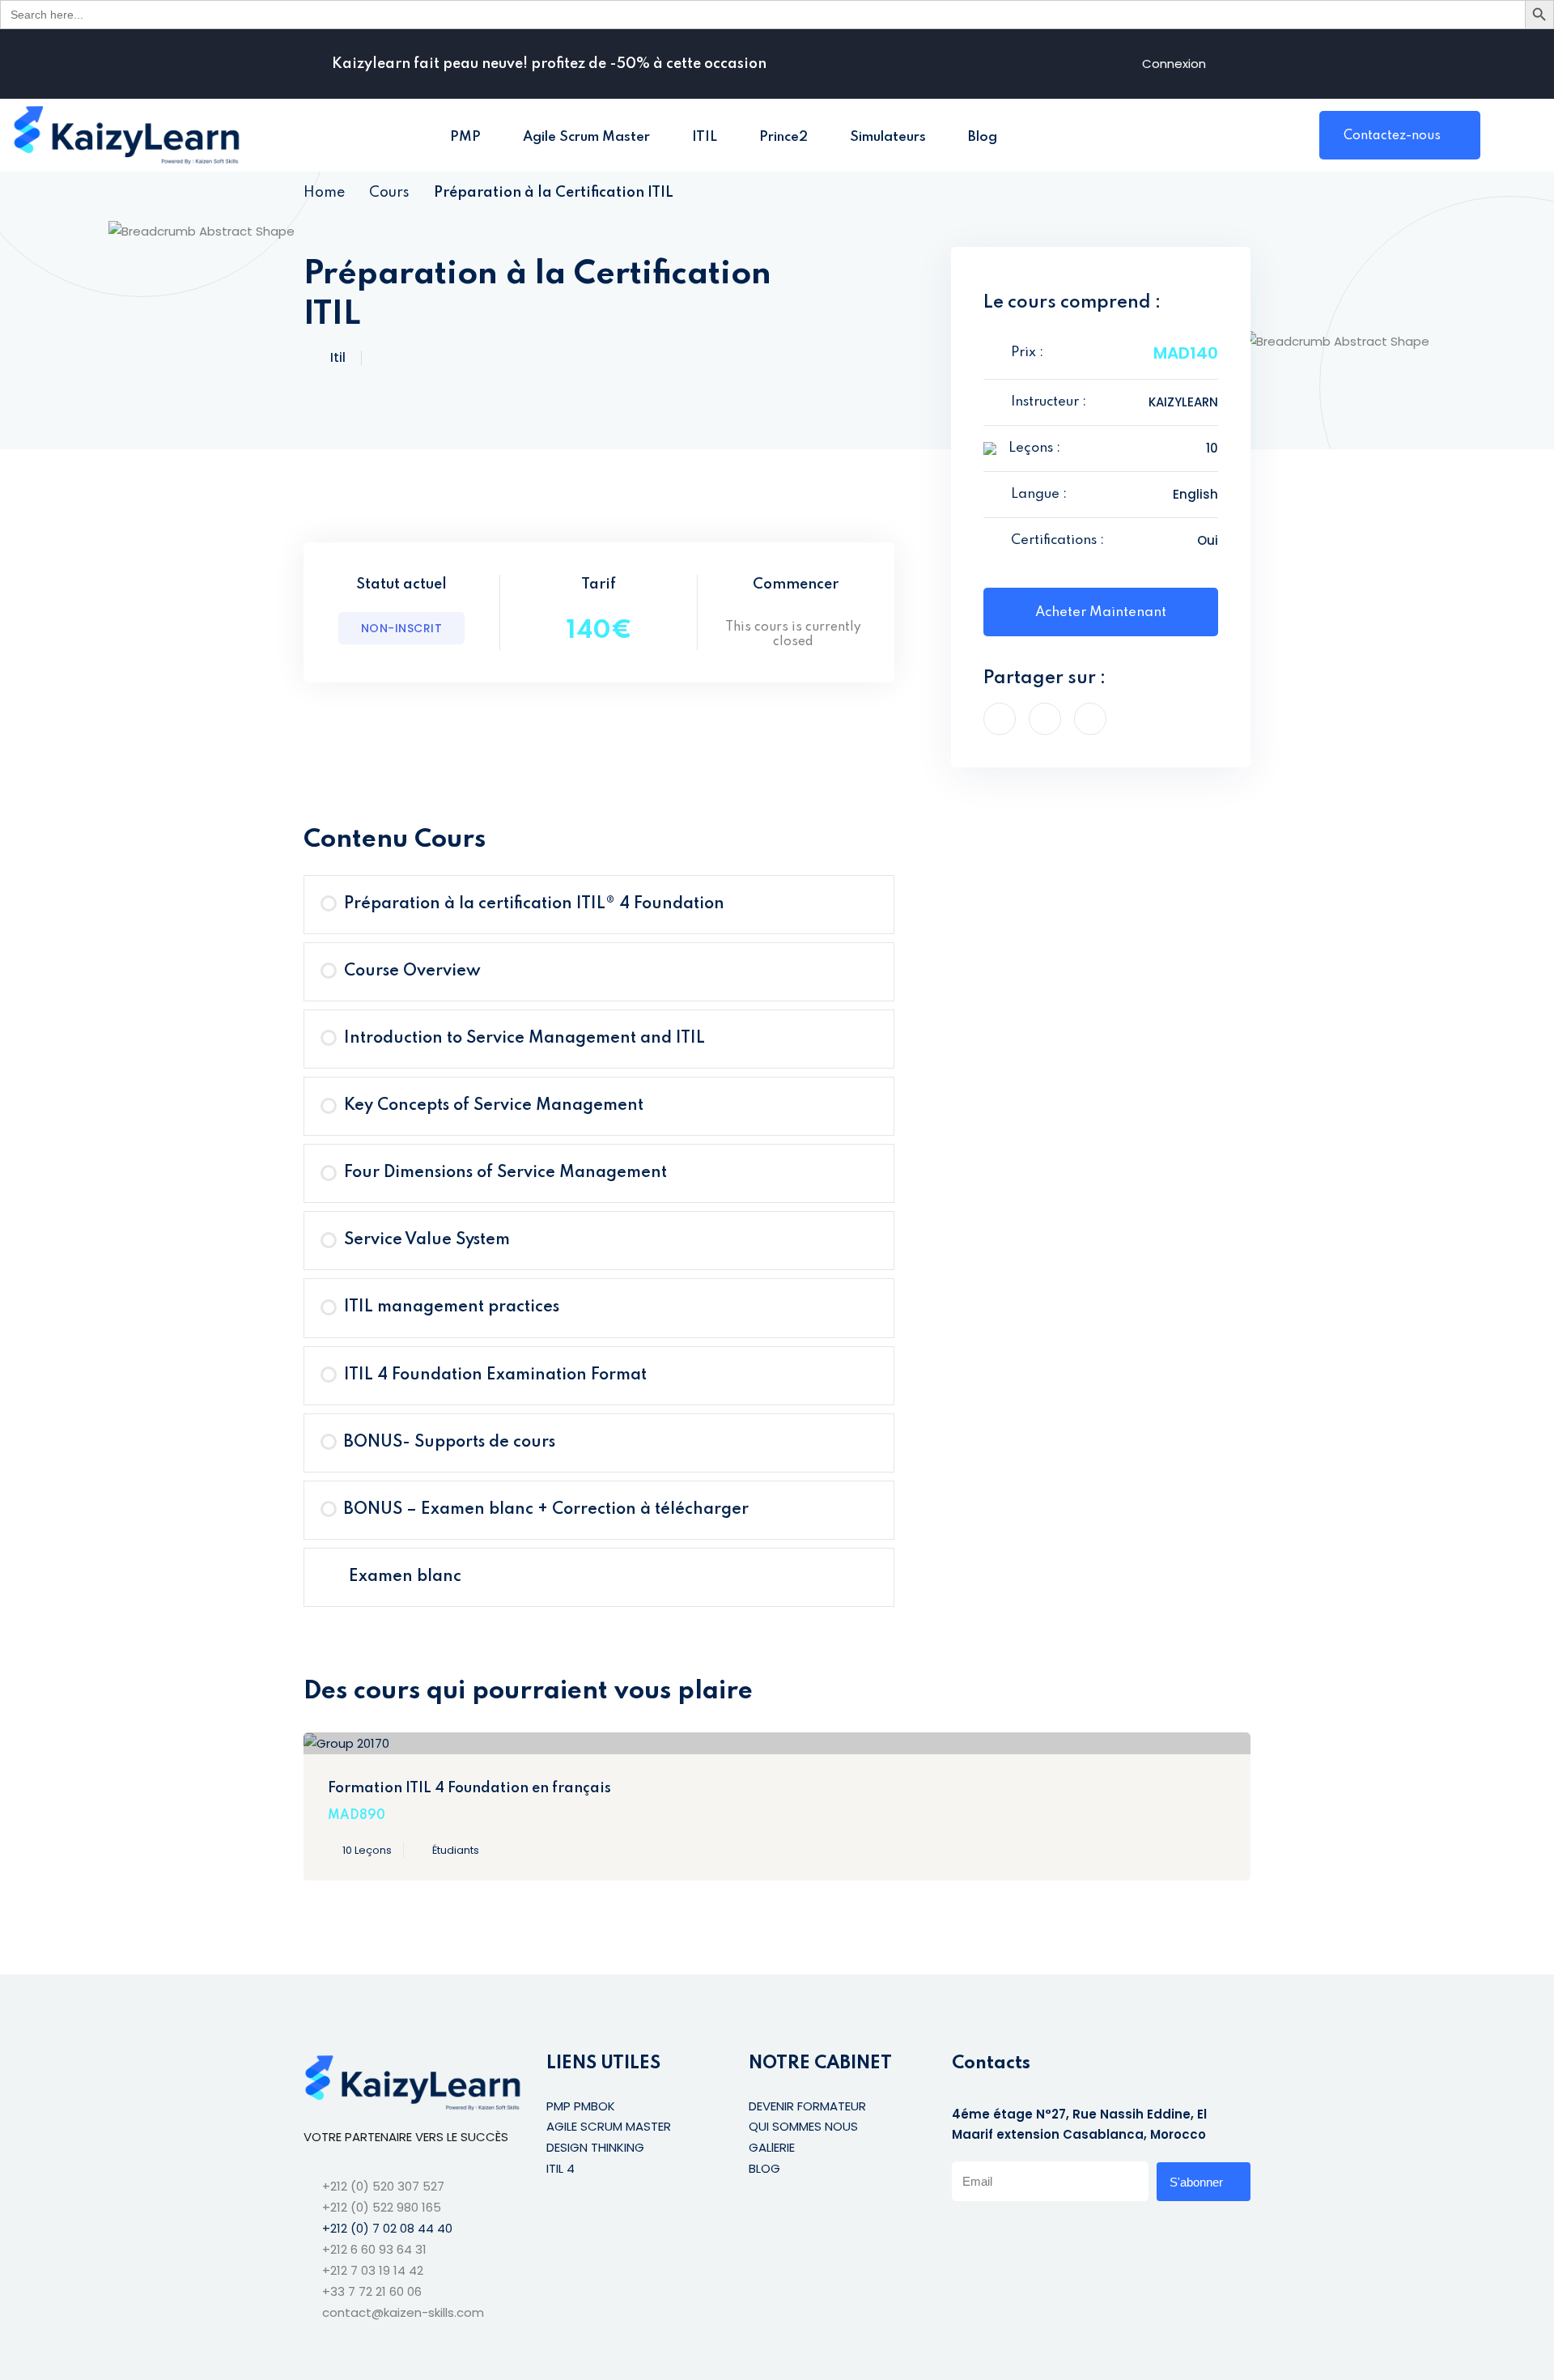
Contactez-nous (1392, 136)
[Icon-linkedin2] (991, 2232)
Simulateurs (888, 137)
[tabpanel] (599, 773)
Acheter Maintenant (1101, 612)
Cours (389, 193)
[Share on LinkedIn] (1090, 719)
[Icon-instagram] (1025, 2232)
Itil (338, 357)
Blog (983, 137)
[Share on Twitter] (1045, 719)
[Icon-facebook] (958, 2232)
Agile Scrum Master (586, 137)
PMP (465, 137)
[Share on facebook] (1000, 719)
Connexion (1174, 64)
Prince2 (783, 137)
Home (324, 193)
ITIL (705, 137)
